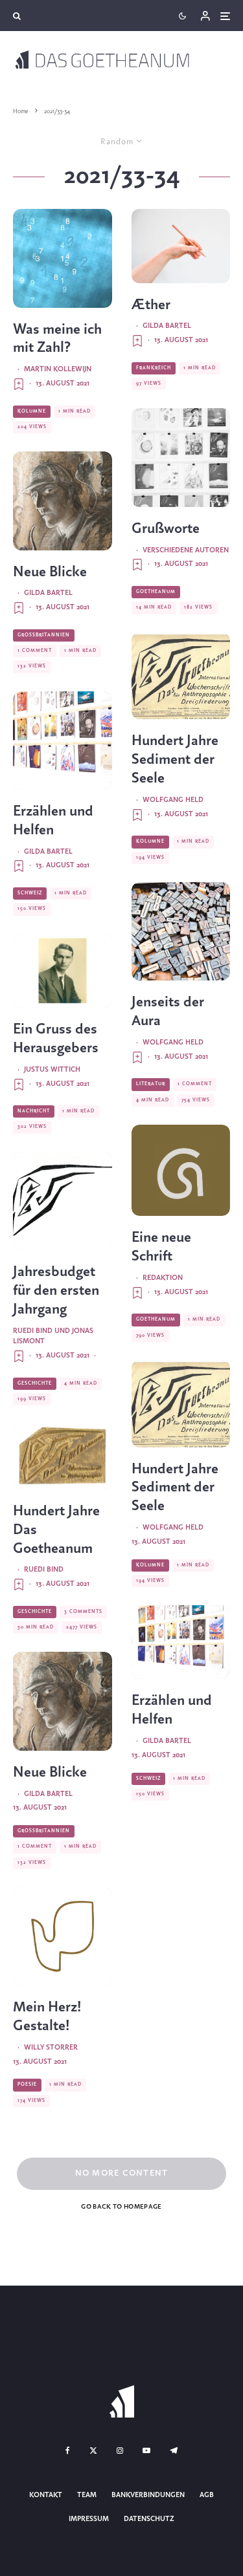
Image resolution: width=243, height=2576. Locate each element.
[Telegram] (174, 2451)
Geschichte (35, 1383)
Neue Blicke (50, 572)
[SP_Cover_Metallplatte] (63, 1456)
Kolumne (32, 411)
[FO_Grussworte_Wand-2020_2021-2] (181, 458)
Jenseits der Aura (168, 1012)
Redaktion (163, 1278)
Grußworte (166, 529)
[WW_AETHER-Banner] (181, 246)
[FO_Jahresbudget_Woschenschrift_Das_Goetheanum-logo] (63, 1201)
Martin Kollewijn (58, 369)
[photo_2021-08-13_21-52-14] (181, 676)
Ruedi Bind (44, 1570)
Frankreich (154, 368)
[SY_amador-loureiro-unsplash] (181, 932)
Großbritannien (44, 635)
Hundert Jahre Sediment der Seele (175, 760)
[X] (93, 2451)
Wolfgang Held (173, 800)
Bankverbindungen (148, 2495)
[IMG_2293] (181, 1171)
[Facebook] (68, 2451)
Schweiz (30, 893)
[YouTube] (146, 2451)
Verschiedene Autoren (186, 550)
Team (87, 2495)
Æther (151, 305)
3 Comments (83, 1612)
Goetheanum (156, 592)
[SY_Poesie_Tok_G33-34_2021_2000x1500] (63, 1937)
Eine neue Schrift (161, 1247)
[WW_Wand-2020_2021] (63, 741)
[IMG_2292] (63, 258)
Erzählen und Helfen (53, 821)
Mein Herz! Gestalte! (47, 2017)
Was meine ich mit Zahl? (57, 339)
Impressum (89, 2519)
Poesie (27, 2084)
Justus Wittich (52, 1070)
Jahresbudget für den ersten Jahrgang (56, 1291)
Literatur (151, 1084)
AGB (207, 2495)
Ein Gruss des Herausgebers (56, 1039)
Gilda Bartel (48, 593)
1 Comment (35, 651)
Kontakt (46, 2495)
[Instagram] (120, 2451)
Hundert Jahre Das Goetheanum (56, 1530)
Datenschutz (149, 2519)
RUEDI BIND (33, 1331)
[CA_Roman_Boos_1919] (63, 971)
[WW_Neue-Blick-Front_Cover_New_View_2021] (63, 501)
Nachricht (34, 1111)
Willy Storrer (51, 2048)
